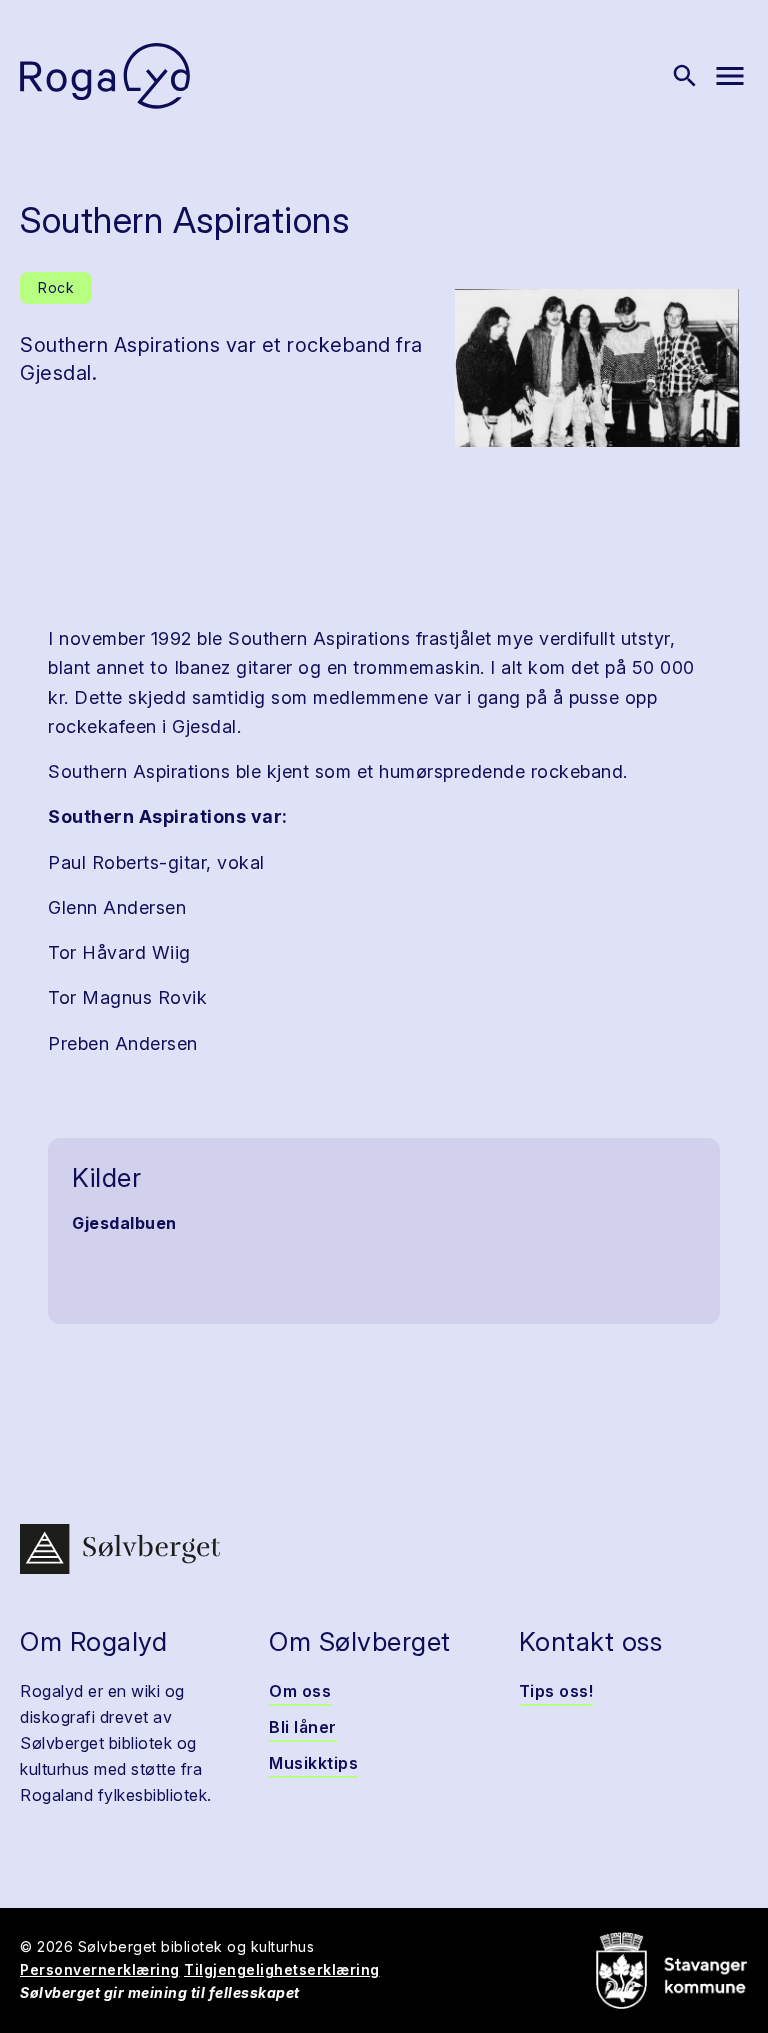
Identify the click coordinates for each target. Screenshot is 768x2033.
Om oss (300, 1691)
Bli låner (303, 1727)
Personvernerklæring (100, 1969)
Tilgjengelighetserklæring (282, 1969)
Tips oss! (556, 1691)
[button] (597, 368)
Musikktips (313, 1763)
